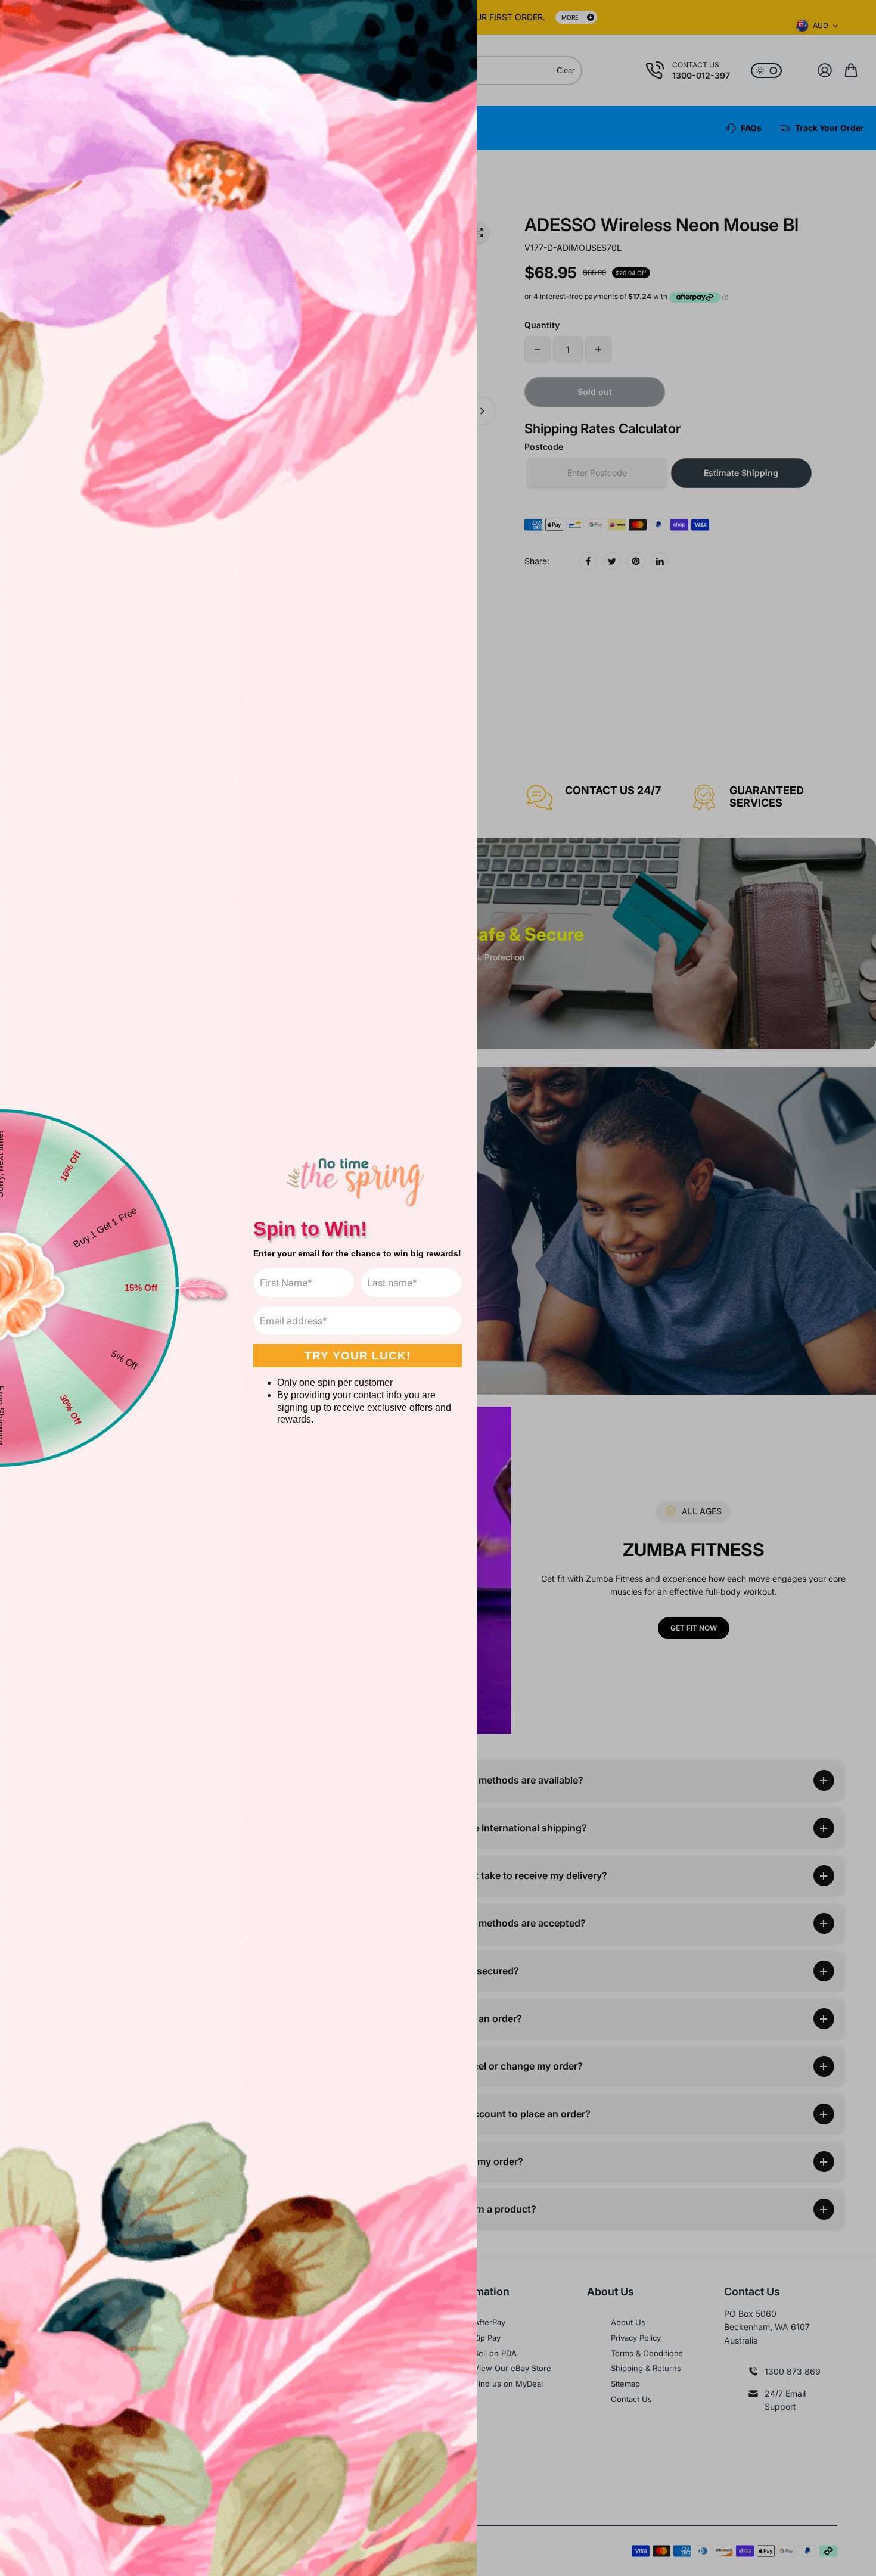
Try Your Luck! (358, 1356)
